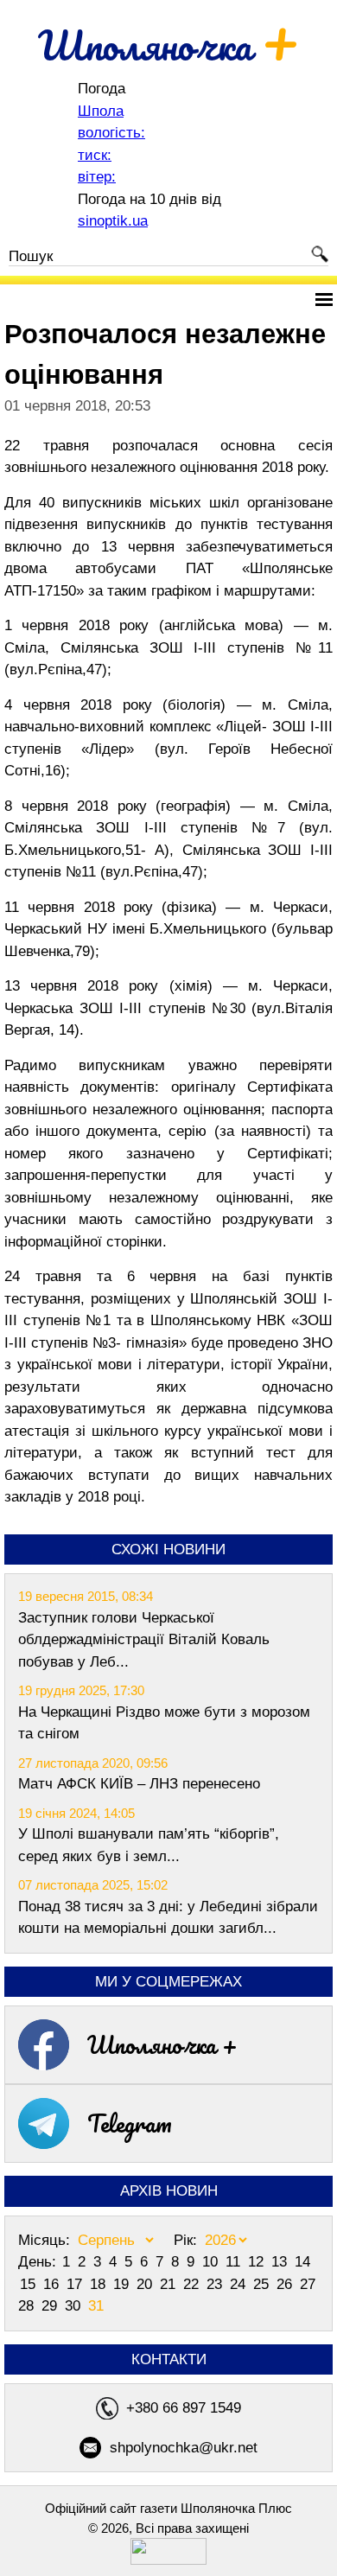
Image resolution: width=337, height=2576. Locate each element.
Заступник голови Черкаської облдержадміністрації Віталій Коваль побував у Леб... (144, 1640)
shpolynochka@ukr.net (184, 2448)
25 (263, 2284)
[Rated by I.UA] (168, 2560)
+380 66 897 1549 (184, 2408)
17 (76, 2284)
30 (75, 2306)
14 (302, 2262)
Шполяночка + (162, 2044)
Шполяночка (169, 45)
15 (30, 2284)
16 (53, 2284)
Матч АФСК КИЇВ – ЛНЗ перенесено (139, 1784)
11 (235, 2262)
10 (212, 2262)
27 (308, 2284)
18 (100, 2284)
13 (281, 2262)
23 (216, 2284)
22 (193, 2284)
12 (258, 2262)
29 (51, 2306)
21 (170, 2284)
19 (123, 2284)
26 (286, 2284)
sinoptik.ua (113, 221)
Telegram (130, 2123)
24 (240, 2284)
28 (28, 2306)
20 (146, 2284)
